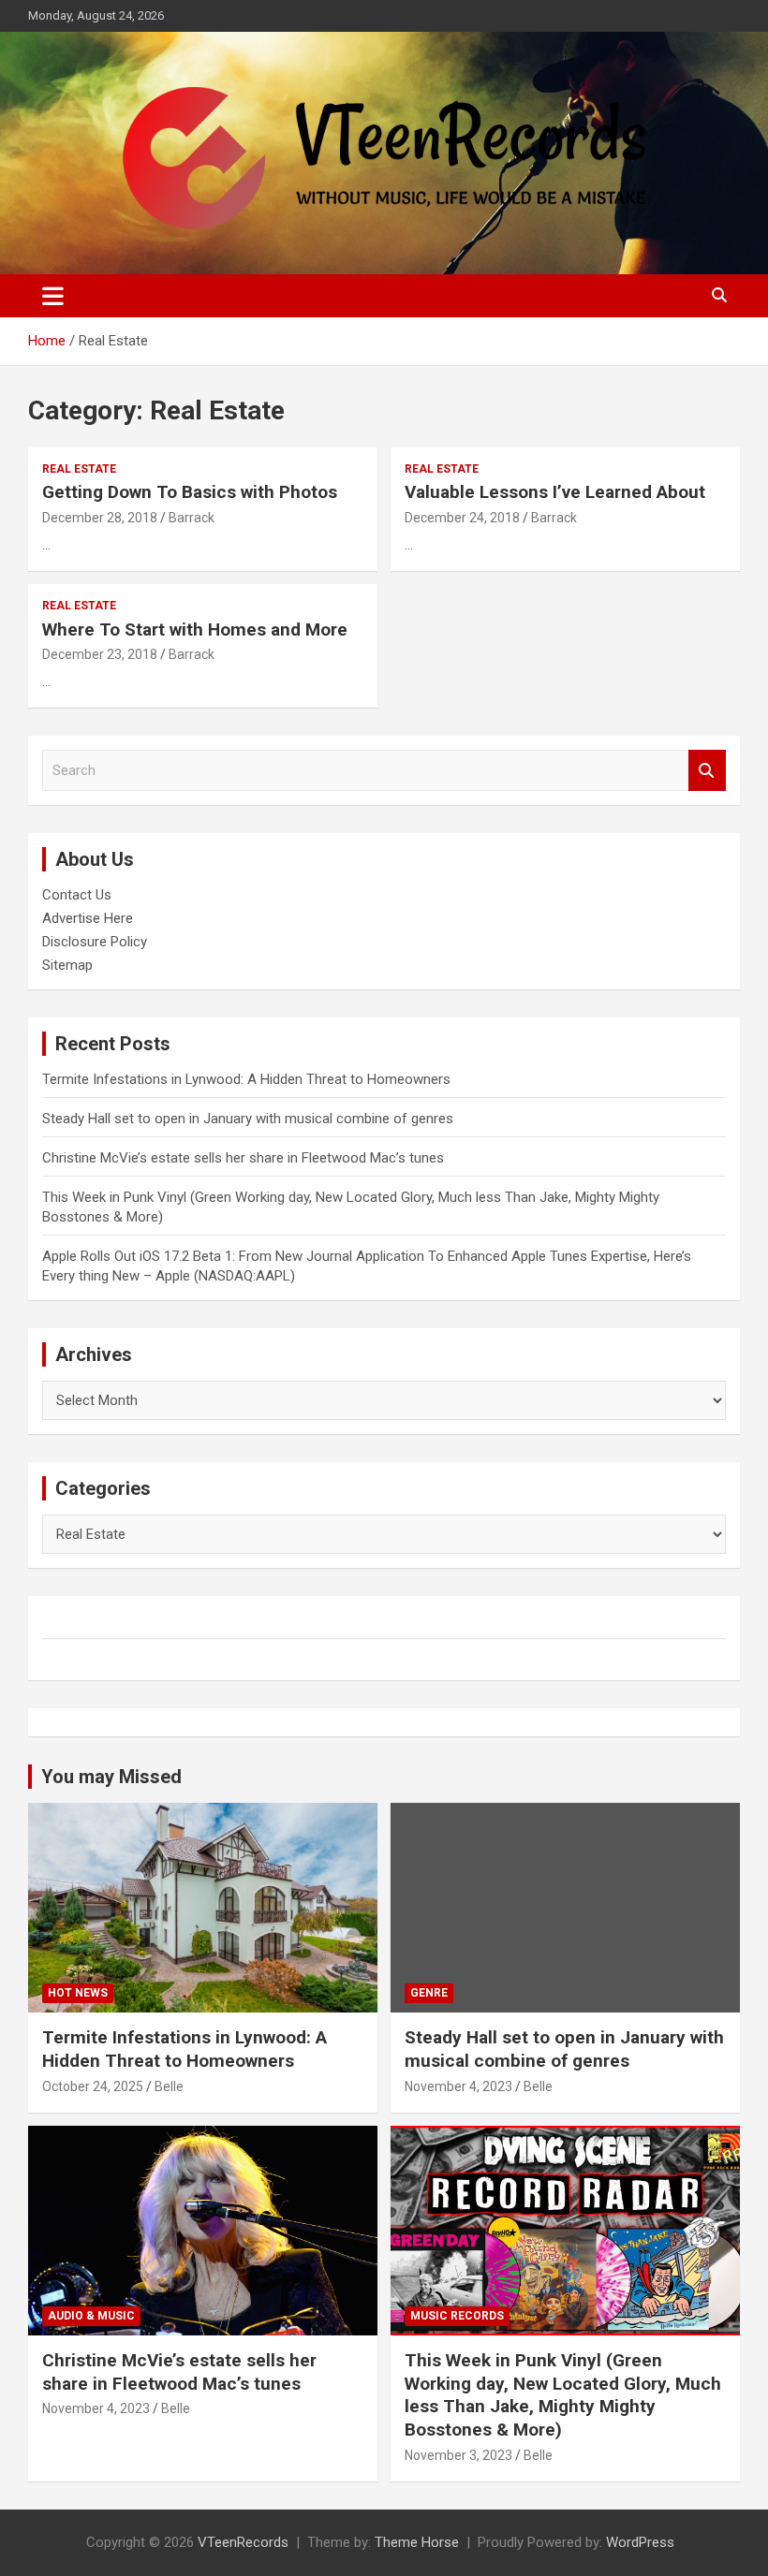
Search (707, 771)
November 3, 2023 (458, 2455)
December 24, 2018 (462, 518)
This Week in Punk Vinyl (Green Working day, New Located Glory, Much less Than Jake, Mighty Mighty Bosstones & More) (563, 2395)
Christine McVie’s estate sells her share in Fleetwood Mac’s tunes (243, 1158)
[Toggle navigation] (53, 296)
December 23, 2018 (100, 654)
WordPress (640, 2542)
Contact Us (77, 895)
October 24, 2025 (93, 2086)
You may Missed (111, 1777)
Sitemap (67, 965)
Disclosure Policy (95, 942)
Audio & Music (91, 2316)
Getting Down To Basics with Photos (190, 492)
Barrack (192, 518)
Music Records (457, 2316)
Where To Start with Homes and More (195, 629)
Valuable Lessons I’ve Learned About (555, 492)
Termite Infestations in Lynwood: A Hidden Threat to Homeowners (246, 1079)
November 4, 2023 (458, 2086)
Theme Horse (417, 2542)
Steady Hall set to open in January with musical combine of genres (248, 1119)
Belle (169, 2086)
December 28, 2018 (100, 518)
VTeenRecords (243, 2542)
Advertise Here (88, 918)
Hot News (78, 1993)
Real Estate (79, 469)
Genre (429, 1993)
